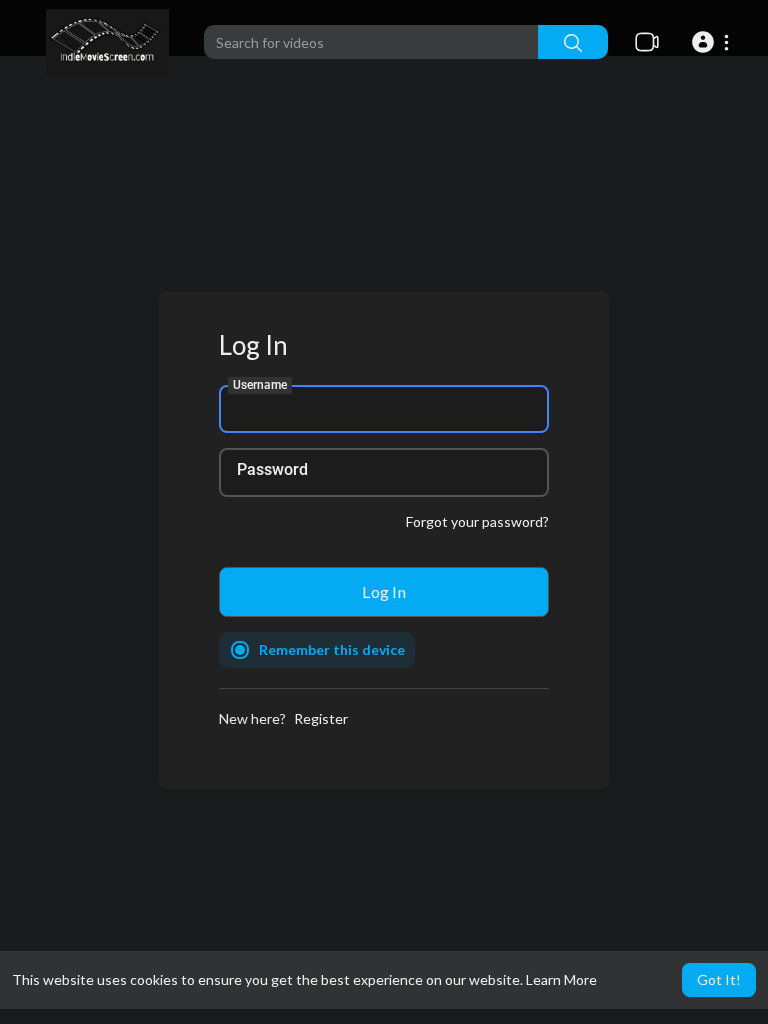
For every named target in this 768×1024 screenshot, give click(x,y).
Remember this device (332, 649)
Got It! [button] (719, 979)
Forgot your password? (477, 521)
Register (321, 718)
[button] (713, 42)
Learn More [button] (561, 979)
